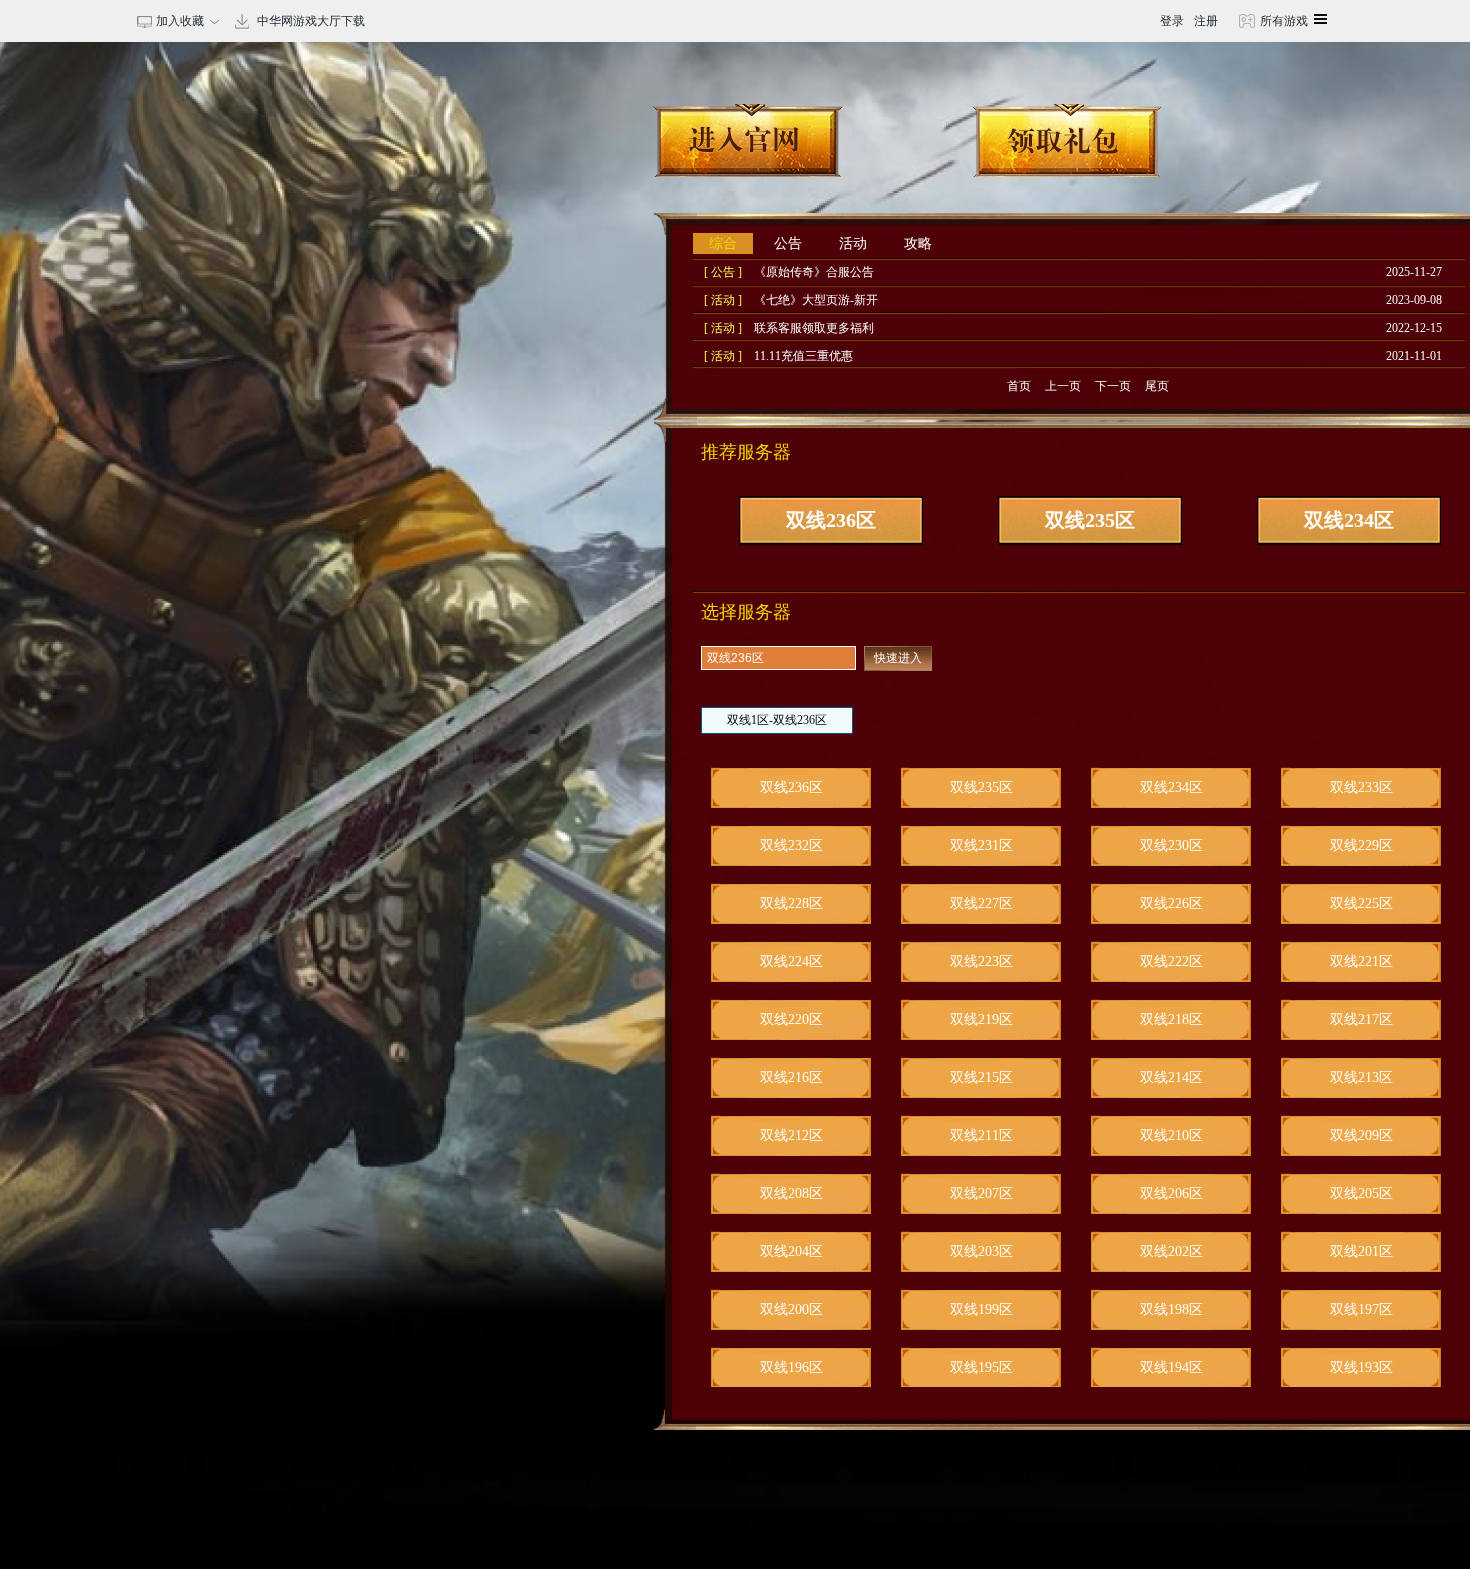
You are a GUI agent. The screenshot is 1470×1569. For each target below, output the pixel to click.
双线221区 (1361, 961)
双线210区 (1171, 1135)
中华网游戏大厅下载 (311, 21)
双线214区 (1171, 1077)
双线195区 (981, 1367)
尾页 (1157, 386)
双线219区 (981, 1019)
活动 (853, 243)
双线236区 (831, 520)
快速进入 (898, 658)
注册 (1206, 21)
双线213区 (1361, 1077)
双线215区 (981, 1077)
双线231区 (981, 845)
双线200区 (791, 1309)
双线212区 (791, 1135)
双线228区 (791, 903)
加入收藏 (177, 21)
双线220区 (791, 1019)
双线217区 (1361, 1019)
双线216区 (791, 1077)
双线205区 (1361, 1193)
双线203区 (981, 1251)
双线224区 (791, 961)
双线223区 (981, 961)
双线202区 (1171, 1251)
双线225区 (1361, 903)
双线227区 (981, 903)
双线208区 (791, 1193)
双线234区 (1349, 520)
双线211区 (981, 1135)
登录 (1172, 21)
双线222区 (1171, 961)
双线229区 (1361, 845)
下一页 (1113, 386)
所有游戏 (1282, 21)
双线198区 (1171, 1309)
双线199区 (981, 1309)
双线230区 (1171, 845)
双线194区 (1171, 1367)
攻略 (918, 243)
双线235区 (1090, 520)
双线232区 (791, 845)
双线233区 (1361, 787)
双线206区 (1171, 1193)
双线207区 (981, 1193)
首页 (1019, 386)
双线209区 (1361, 1135)
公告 (788, 243)
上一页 (1063, 386)
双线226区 (1171, 903)
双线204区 (791, 1251)
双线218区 (1171, 1019)
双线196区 (791, 1367)
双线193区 (1361, 1367)
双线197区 (1361, 1309)
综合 (723, 243)
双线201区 (1361, 1251)
